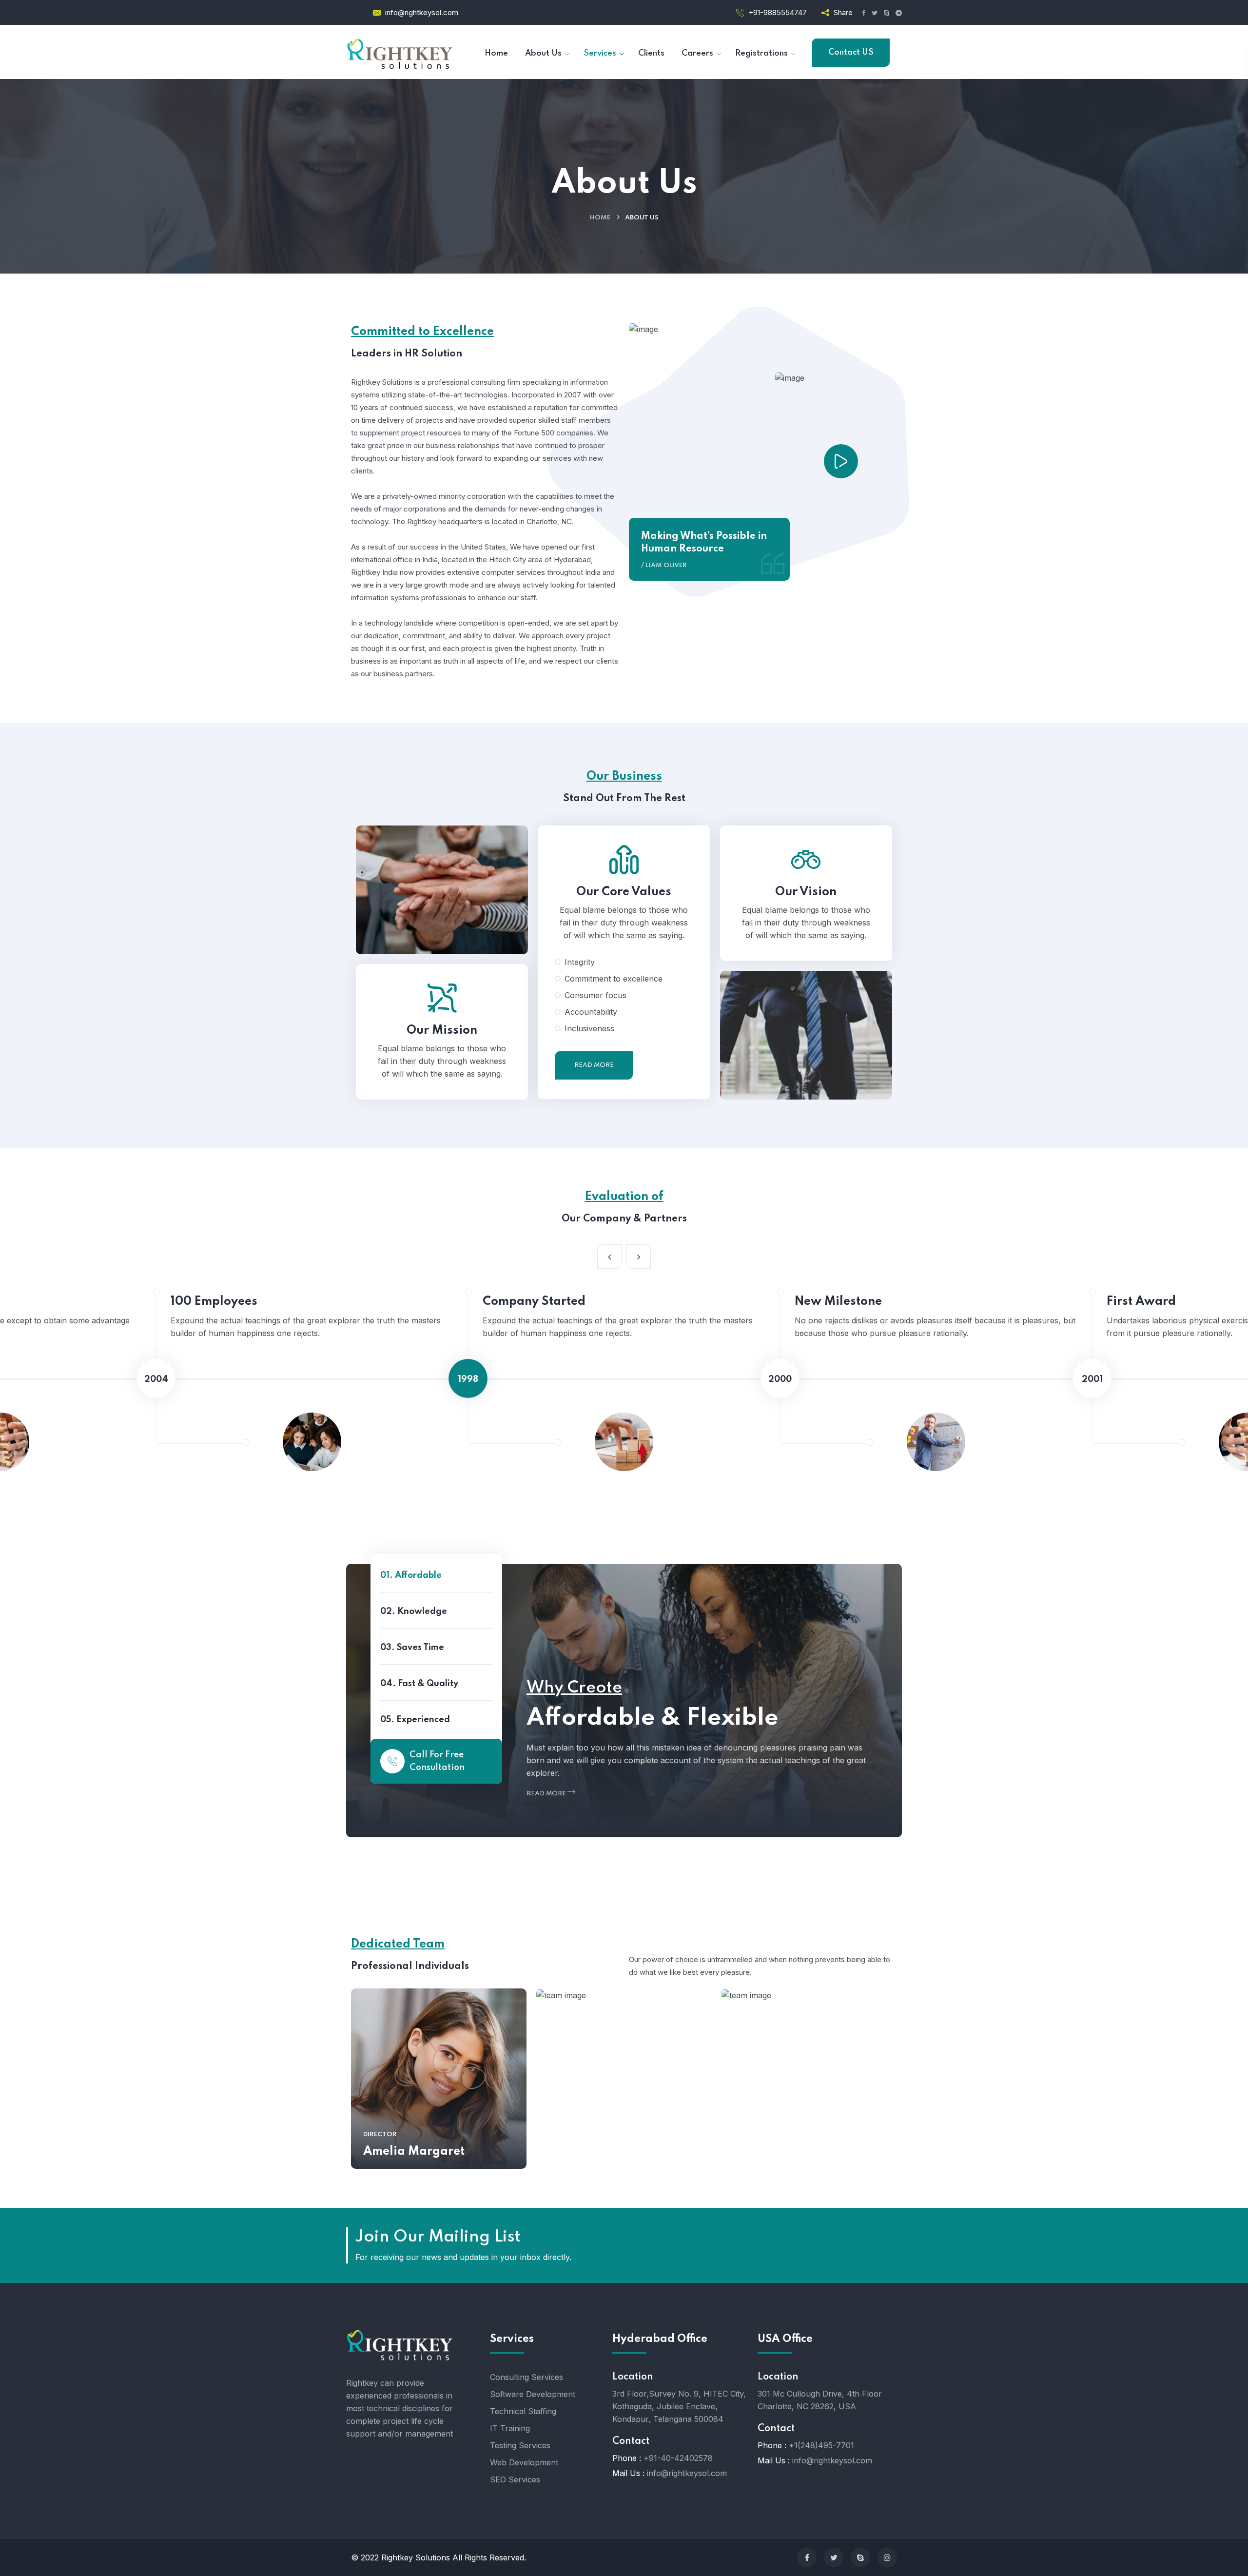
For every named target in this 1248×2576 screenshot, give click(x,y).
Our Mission (442, 1031)
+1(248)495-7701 (821, 2445)
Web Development (524, 2462)
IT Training (510, 2428)
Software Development (533, 2394)
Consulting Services (526, 2377)
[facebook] (807, 2557)
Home (600, 218)
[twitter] (834, 2557)
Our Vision (806, 892)
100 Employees (214, 1302)
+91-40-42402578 (678, 2458)
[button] (639, 1257)
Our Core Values (624, 892)
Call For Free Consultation (437, 1761)
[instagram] (887, 2557)
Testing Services (520, 2445)
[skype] (860, 2557)
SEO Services (515, 2479)
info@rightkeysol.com (422, 12)
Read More (594, 1065)
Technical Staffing (523, 2411)
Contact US (851, 52)
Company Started (534, 1302)
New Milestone (838, 1302)
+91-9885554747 (778, 12)
